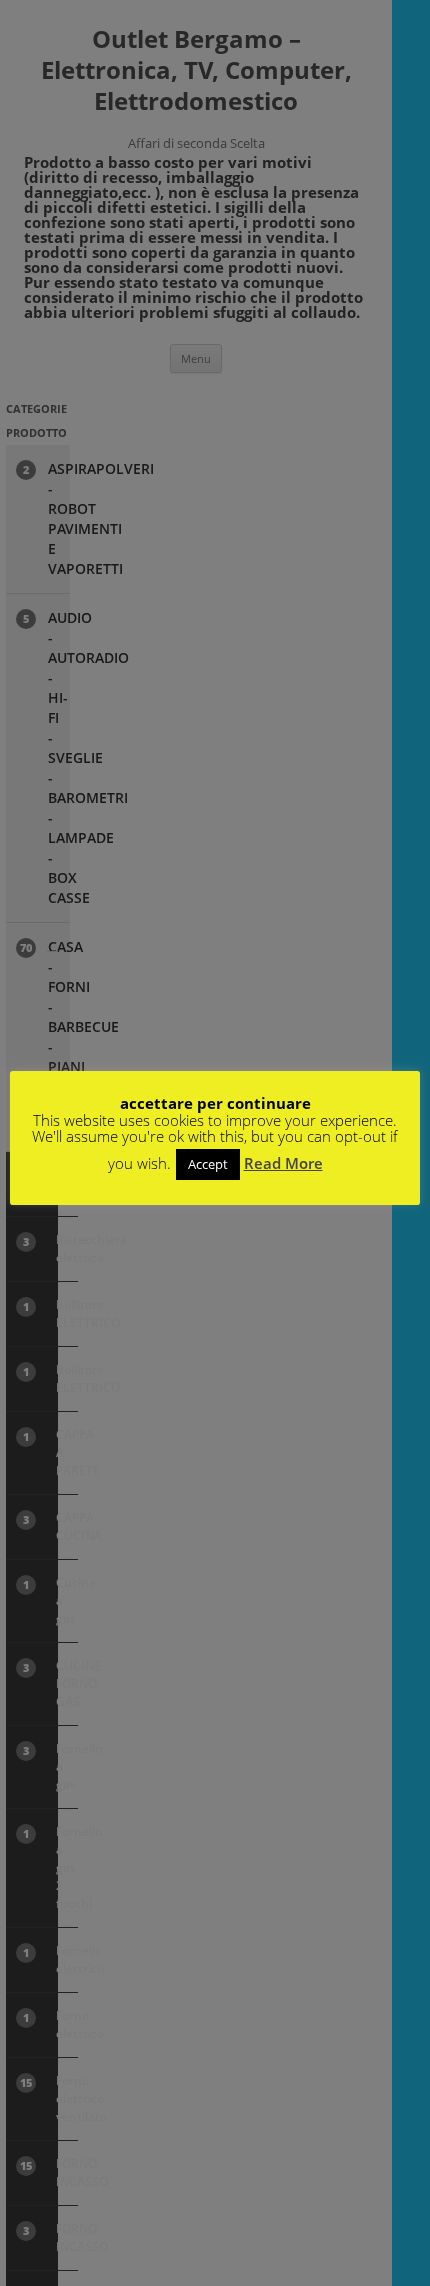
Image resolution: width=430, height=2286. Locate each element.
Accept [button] (208, 1164)
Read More (283, 1163)
